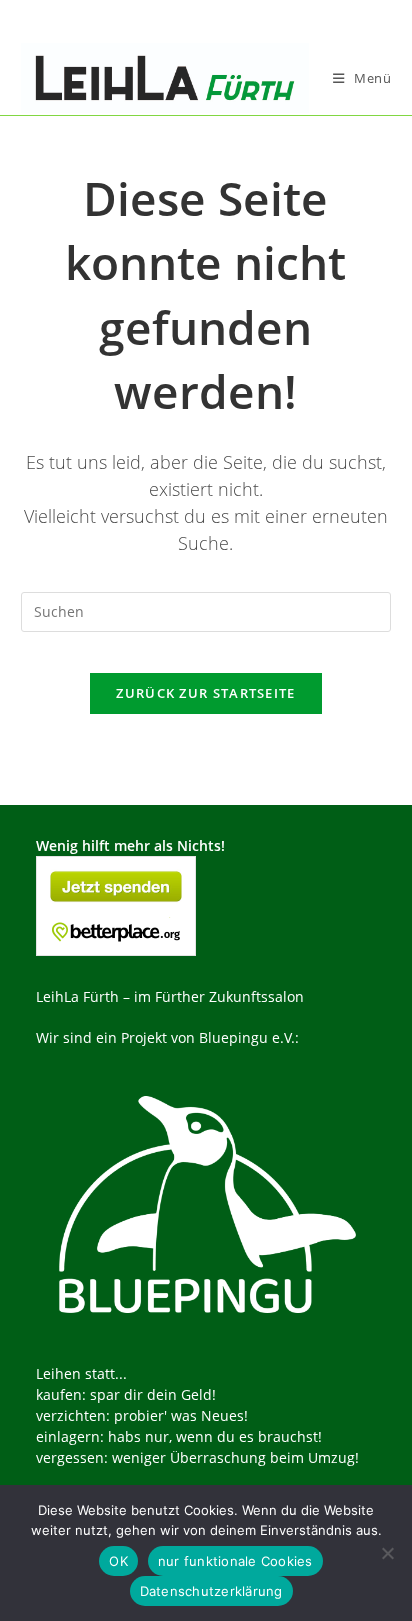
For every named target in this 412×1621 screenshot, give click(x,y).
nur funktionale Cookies (235, 1561)
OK (118, 1561)
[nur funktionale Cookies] (387, 1553)
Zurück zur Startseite (205, 693)
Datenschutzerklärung (211, 1591)
